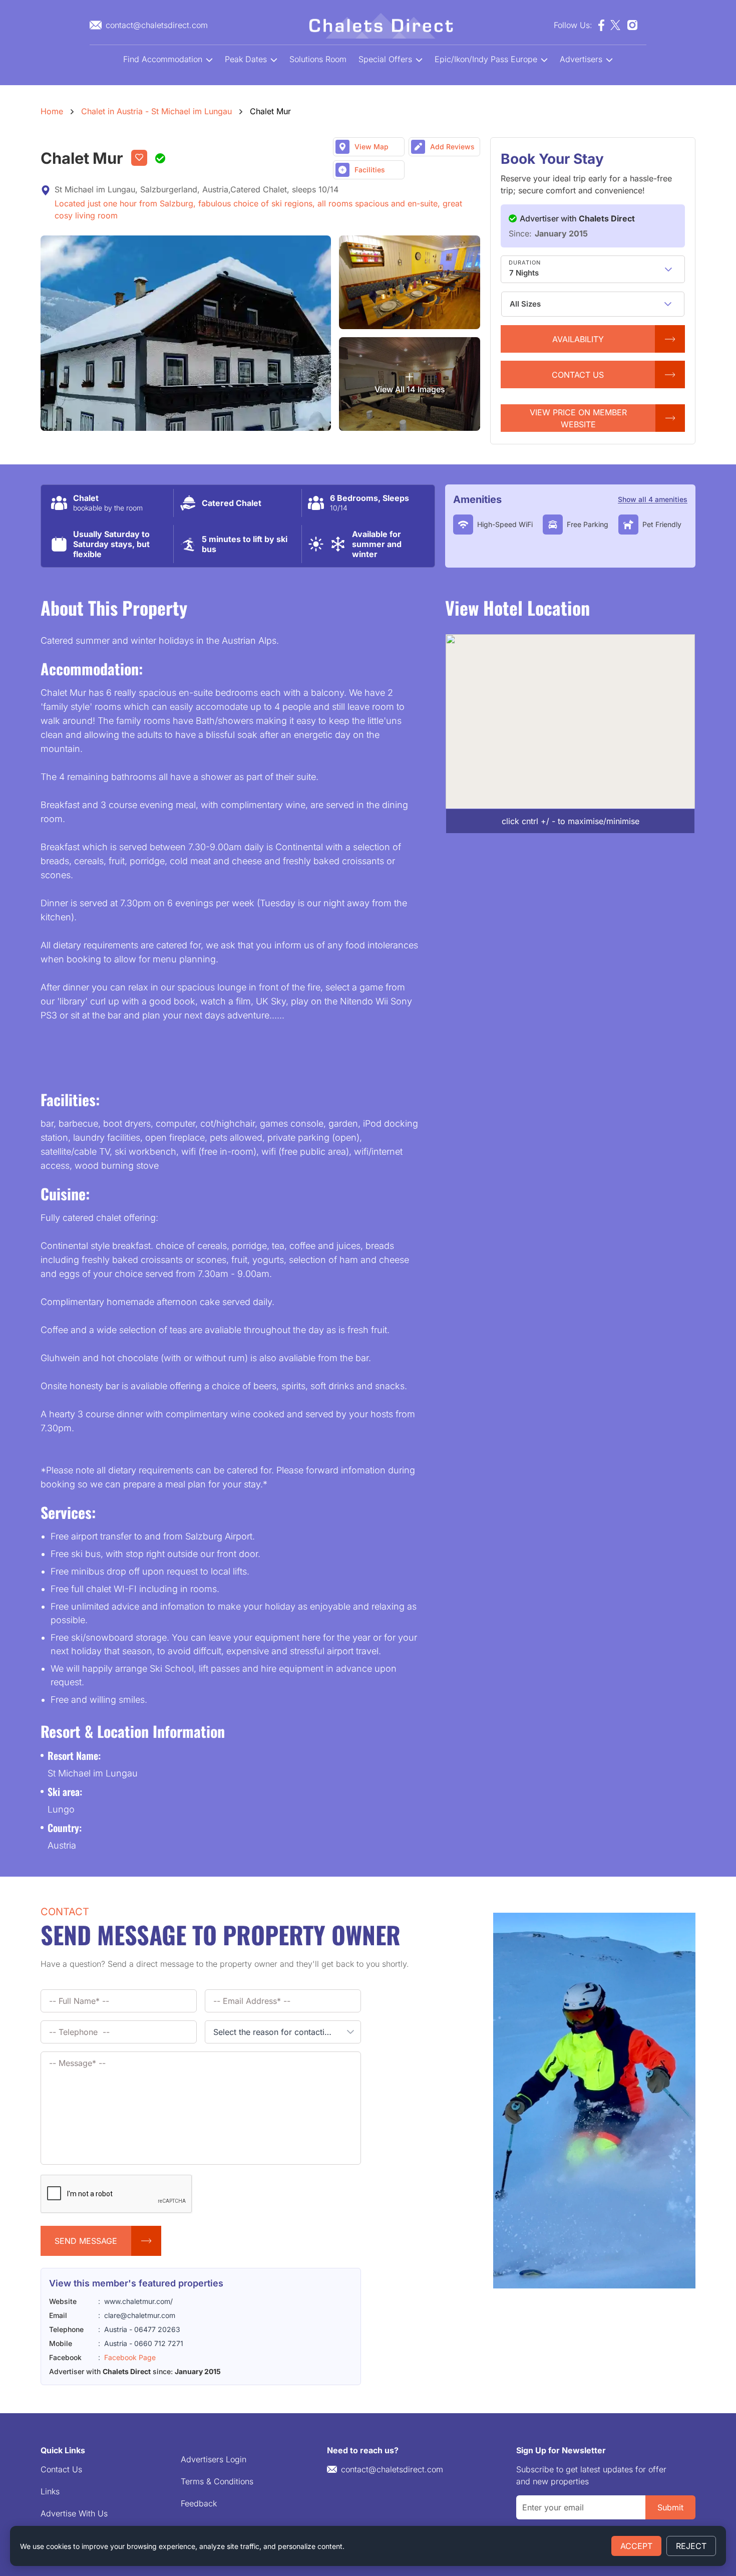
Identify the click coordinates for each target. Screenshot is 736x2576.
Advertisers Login (214, 2459)
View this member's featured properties (136, 2283)
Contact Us (61, 2469)
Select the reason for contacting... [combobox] (277, 2032)
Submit (670, 2507)
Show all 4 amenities (653, 499)
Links (50, 2491)
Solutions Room (318, 59)
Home (52, 111)
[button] (668, 269)
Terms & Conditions (217, 2481)
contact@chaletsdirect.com (392, 2469)
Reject (691, 2546)
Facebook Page (130, 2357)
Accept (636, 2546)
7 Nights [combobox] (524, 273)
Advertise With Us (74, 2513)
